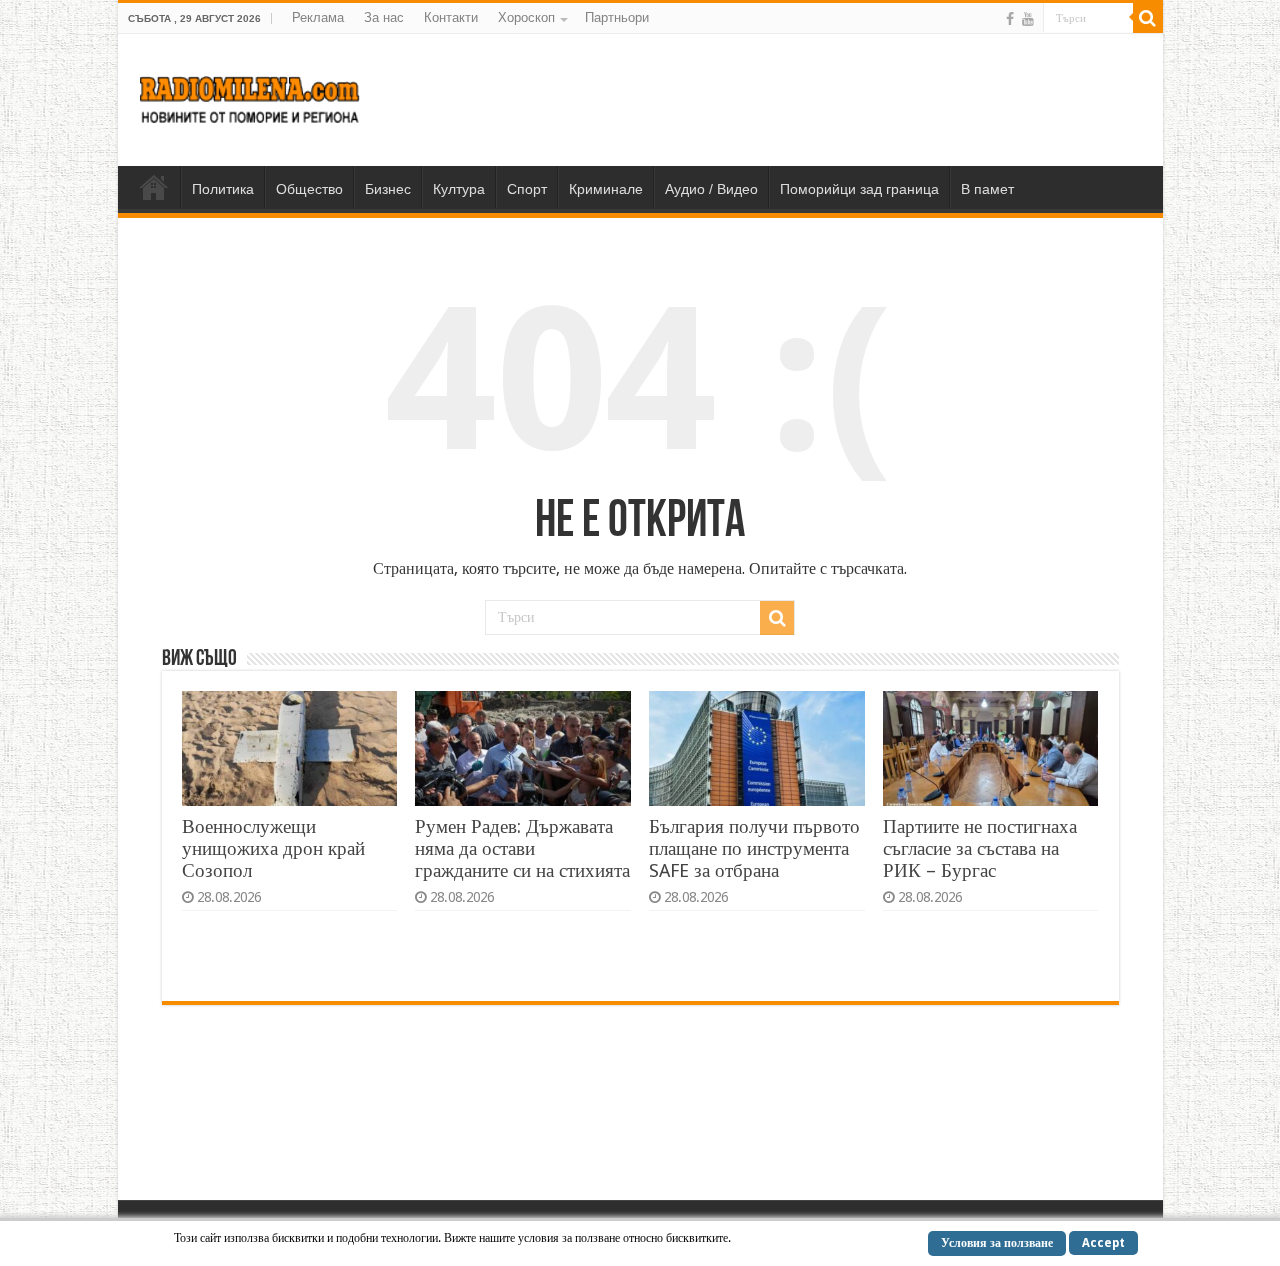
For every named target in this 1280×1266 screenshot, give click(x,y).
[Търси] (1148, 18)
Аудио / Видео (711, 189)
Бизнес (388, 189)
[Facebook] (1010, 19)
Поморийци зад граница (859, 189)
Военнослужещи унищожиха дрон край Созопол (273, 848)
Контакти (451, 17)
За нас (384, 17)
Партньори (617, 17)
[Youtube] (1028, 19)
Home (154, 187)
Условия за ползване (997, 1243)
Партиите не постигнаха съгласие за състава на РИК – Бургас (980, 848)
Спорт (527, 189)
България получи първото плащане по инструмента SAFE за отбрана (754, 848)
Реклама (318, 17)
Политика (223, 189)
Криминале (606, 189)
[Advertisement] (784, 99)
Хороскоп (526, 17)
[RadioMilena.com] (250, 96)
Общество (309, 189)
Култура (459, 189)
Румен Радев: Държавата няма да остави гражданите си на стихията (522, 848)
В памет (987, 189)
